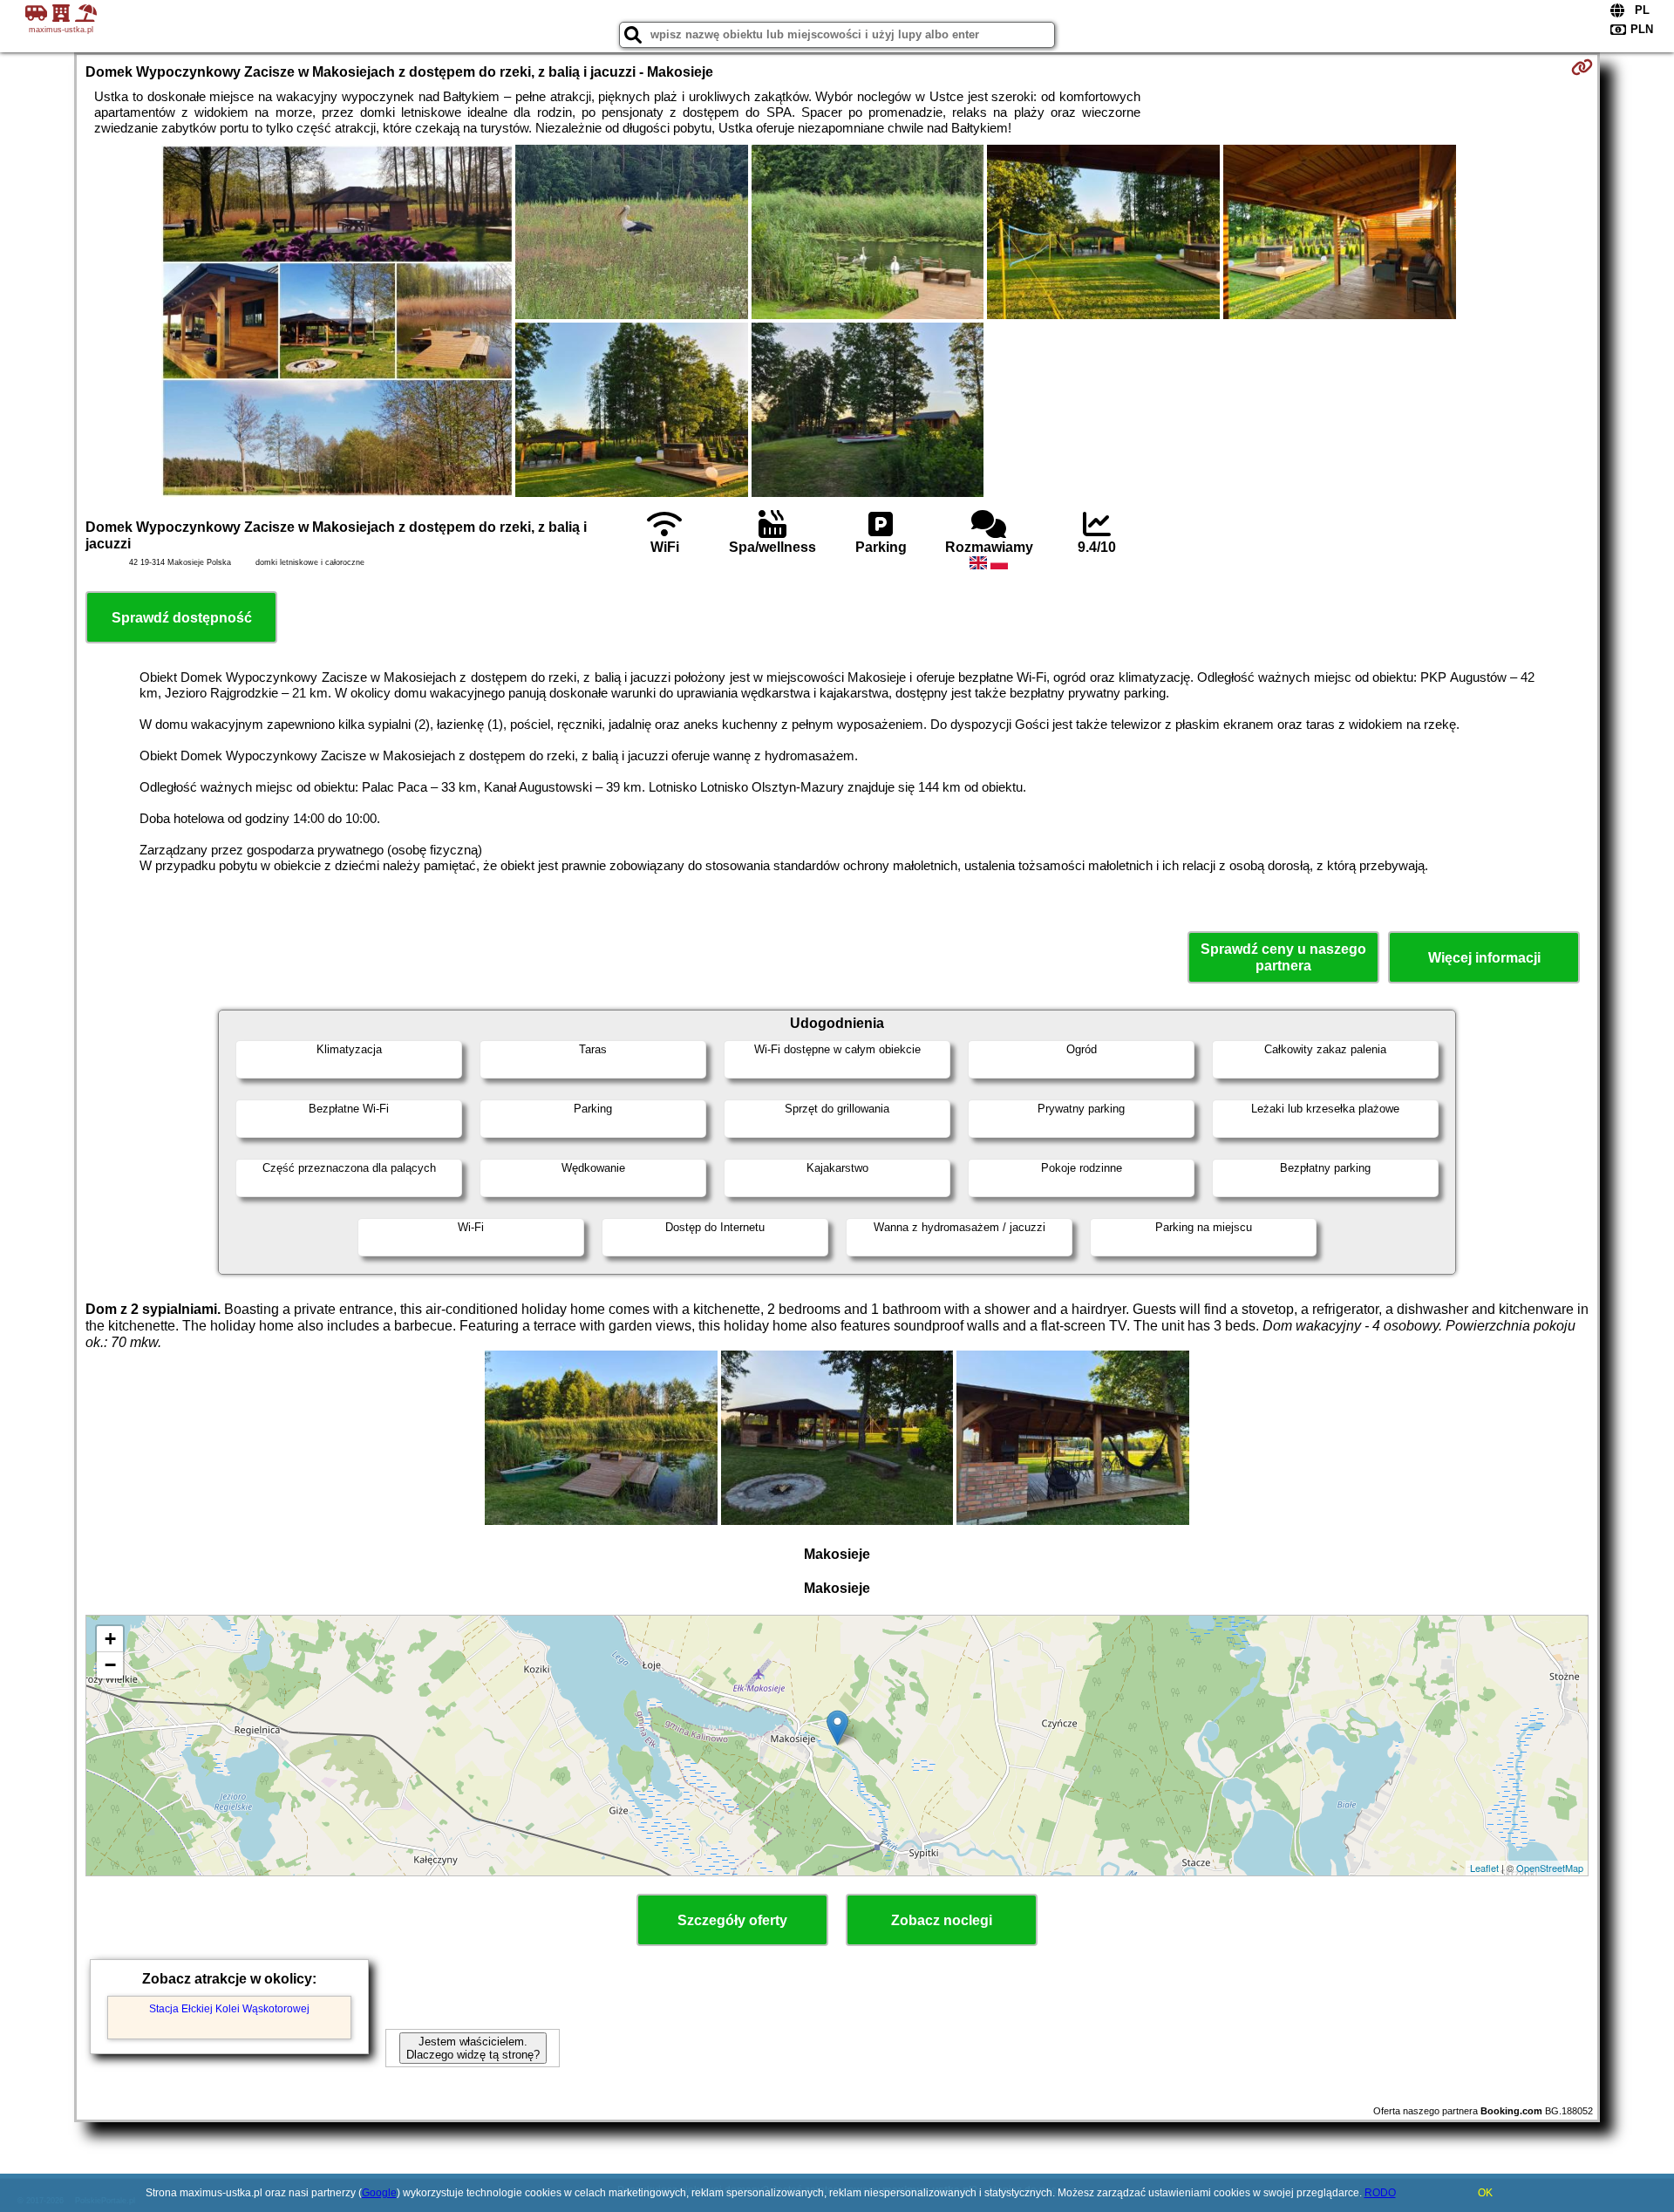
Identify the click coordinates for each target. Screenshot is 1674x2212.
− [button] (110, 1665)
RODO (1380, 2193)
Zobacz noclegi (942, 1920)
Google (379, 2193)
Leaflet (1484, 1868)
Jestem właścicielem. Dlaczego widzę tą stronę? (473, 2048)
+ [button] (110, 1639)
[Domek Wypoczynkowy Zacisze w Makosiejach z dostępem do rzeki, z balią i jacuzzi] (337, 323)
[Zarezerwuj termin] (1582, 67)
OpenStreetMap (1550, 1868)
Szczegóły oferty (732, 1920)
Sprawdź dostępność (182, 618)
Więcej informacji (1484, 958)
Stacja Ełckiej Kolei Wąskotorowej (229, 2009)
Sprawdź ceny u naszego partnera (1283, 957)
